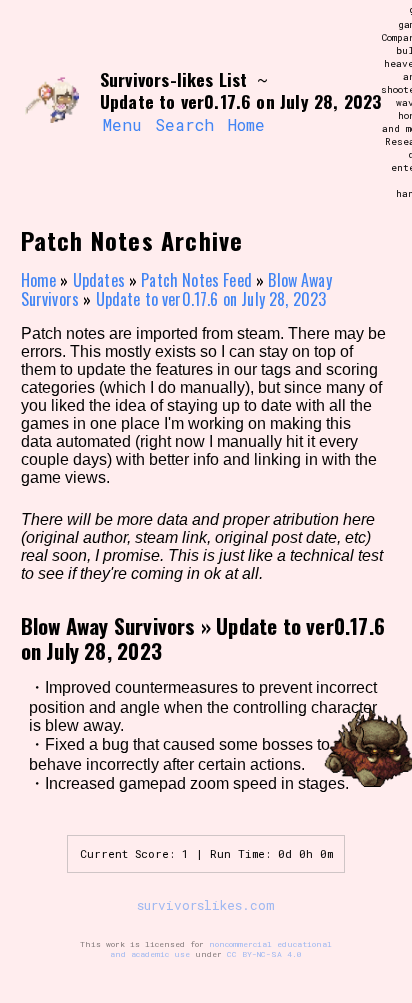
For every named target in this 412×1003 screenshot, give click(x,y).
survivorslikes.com (206, 905)
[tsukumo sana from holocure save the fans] (52, 103)
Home (246, 124)
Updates (99, 280)
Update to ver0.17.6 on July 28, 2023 (211, 299)
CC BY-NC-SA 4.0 (264, 954)
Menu (122, 124)
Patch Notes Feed (196, 280)
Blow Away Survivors (108, 625)
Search (184, 124)
